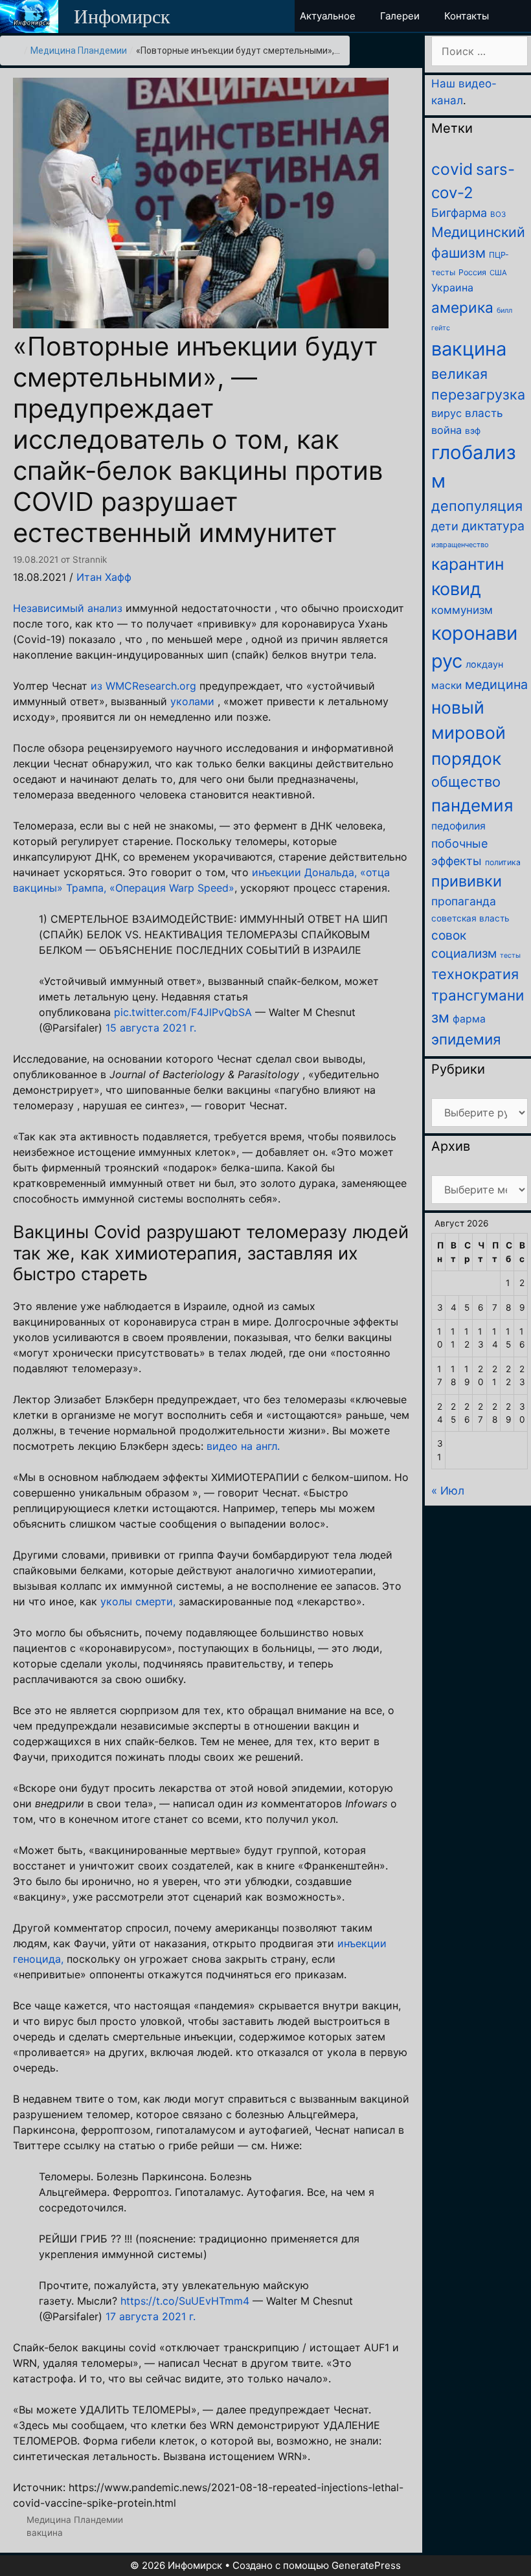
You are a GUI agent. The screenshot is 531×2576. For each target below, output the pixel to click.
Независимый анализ (68, 608)
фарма (469, 1019)
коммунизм (462, 610)
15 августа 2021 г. (151, 1028)
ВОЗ (498, 214)
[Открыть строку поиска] (520, 16)
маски (446, 685)
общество (466, 782)
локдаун (484, 664)
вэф (473, 431)
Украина (452, 288)
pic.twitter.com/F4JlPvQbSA (183, 1012)
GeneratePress (366, 2565)
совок (449, 935)
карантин (468, 564)
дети (445, 526)
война (446, 430)
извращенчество (460, 545)
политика (503, 862)
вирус (446, 413)
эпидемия (466, 1039)
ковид (456, 589)
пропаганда (464, 901)
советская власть (470, 918)
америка (462, 307)
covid (452, 169)
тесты (510, 955)
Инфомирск (122, 17)
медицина (496, 684)
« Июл (448, 1491)
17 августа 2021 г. (151, 2316)
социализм (464, 954)
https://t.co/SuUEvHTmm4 (185, 2301)
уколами (192, 701)
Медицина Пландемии (79, 51)
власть (484, 413)
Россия (472, 272)
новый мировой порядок (469, 733)
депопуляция (477, 506)
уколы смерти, (138, 1601)
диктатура (493, 526)
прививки (467, 881)
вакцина (45, 2533)
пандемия (472, 805)
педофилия (458, 826)
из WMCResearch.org (143, 686)
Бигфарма (459, 213)
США (498, 273)
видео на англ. (243, 1446)
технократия (475, 974)
